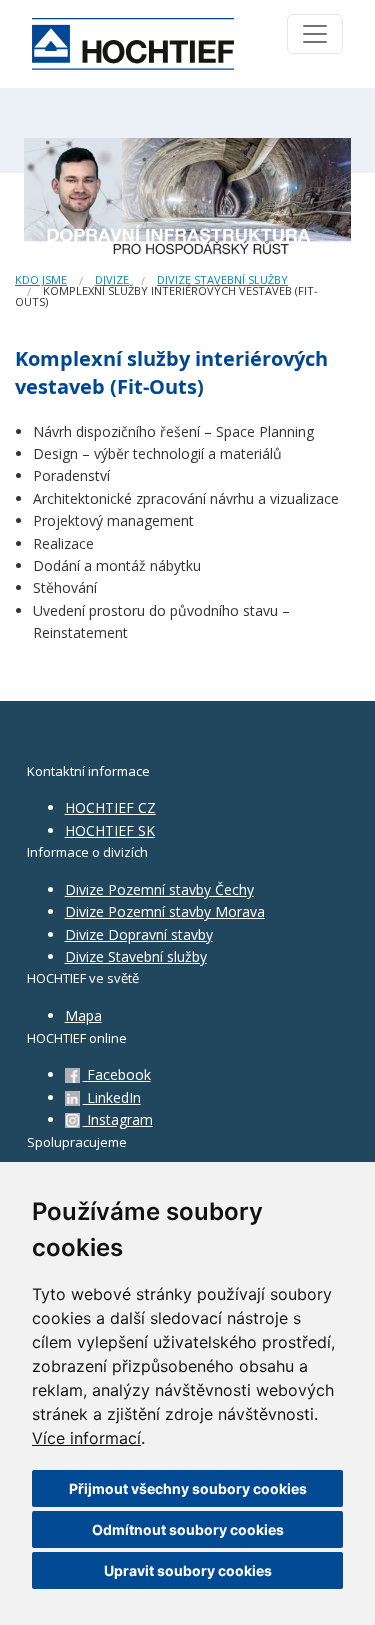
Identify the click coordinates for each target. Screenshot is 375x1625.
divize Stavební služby (222, 279)
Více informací (86, 1438)
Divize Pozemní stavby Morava (165, 911)
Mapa (83, 1015)
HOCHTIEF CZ (110, 807)
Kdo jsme (41, 279)
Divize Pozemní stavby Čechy (159, 889)
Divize (112, 279)
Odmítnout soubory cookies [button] (188, 1529)
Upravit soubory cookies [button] (188, 1570)
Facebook (117, 1074)
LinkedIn (112, 1097)
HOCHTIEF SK (110, 830)
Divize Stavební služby (136, 956)
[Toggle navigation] (315, 34)
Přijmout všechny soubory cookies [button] (188, 1488)
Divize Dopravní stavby (139, 934)
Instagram (118, 1119)
